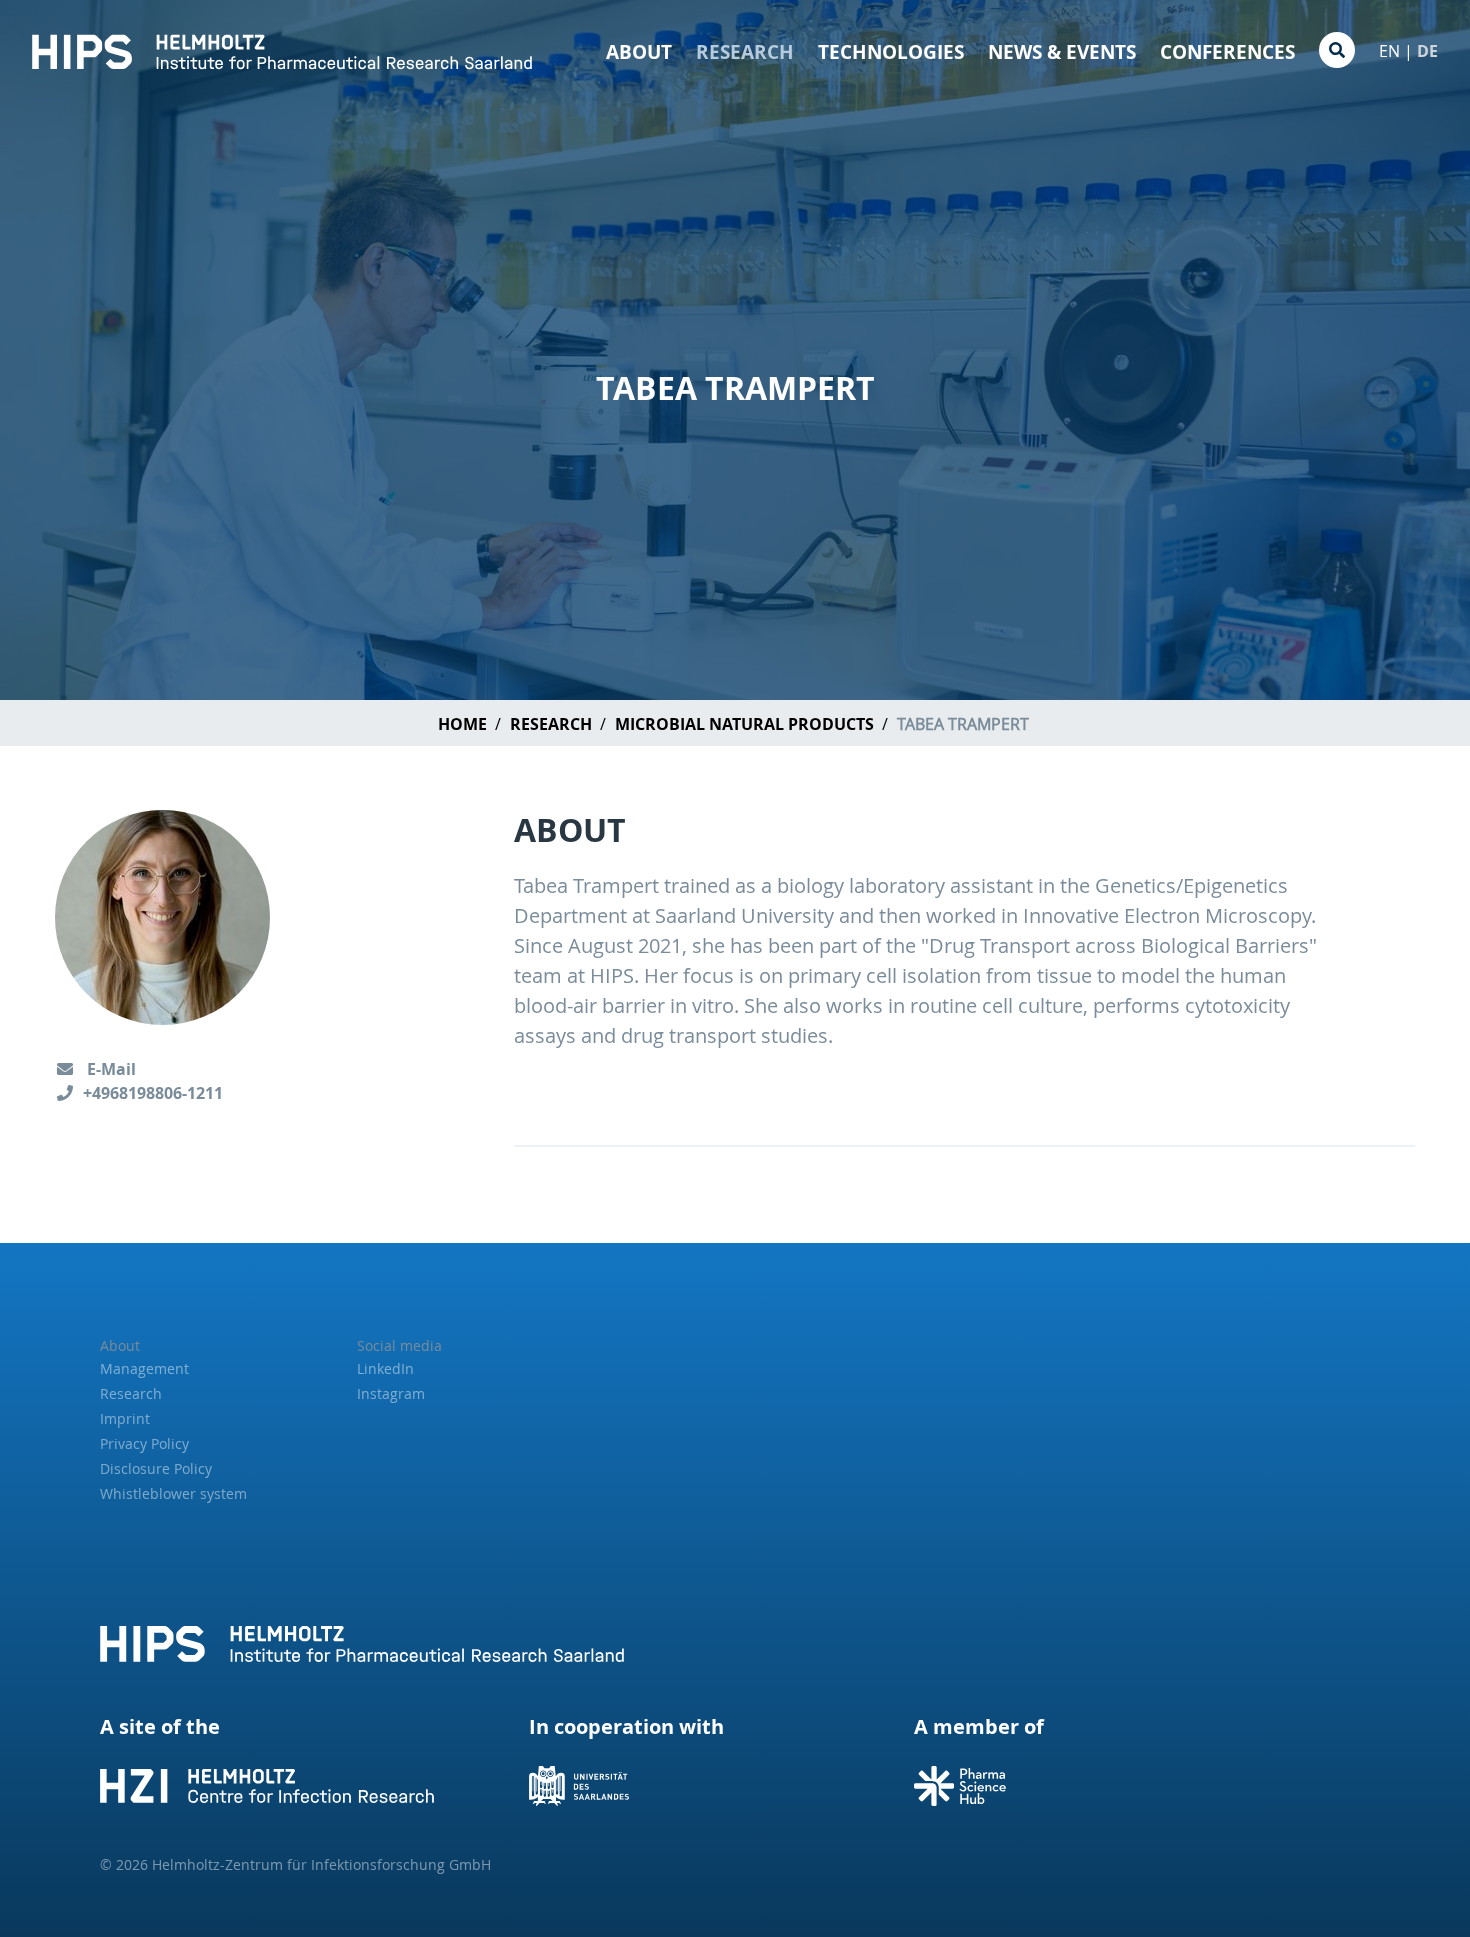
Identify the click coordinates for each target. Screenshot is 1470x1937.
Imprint (125, 1418)
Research (745, 52)
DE (1427, 51)
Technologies (891, 52)
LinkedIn (385, 1368)
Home (462, 724)
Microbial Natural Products (744, 724)
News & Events (1062, 52)
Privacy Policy (144, 1443)
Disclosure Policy (156, 1468)
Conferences (1227, 52)
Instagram (391, 1393)
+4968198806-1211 (153, 1093)
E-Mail (109, 1069)
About (639, 52)
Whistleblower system (173, 1493)
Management (144, 1368)
